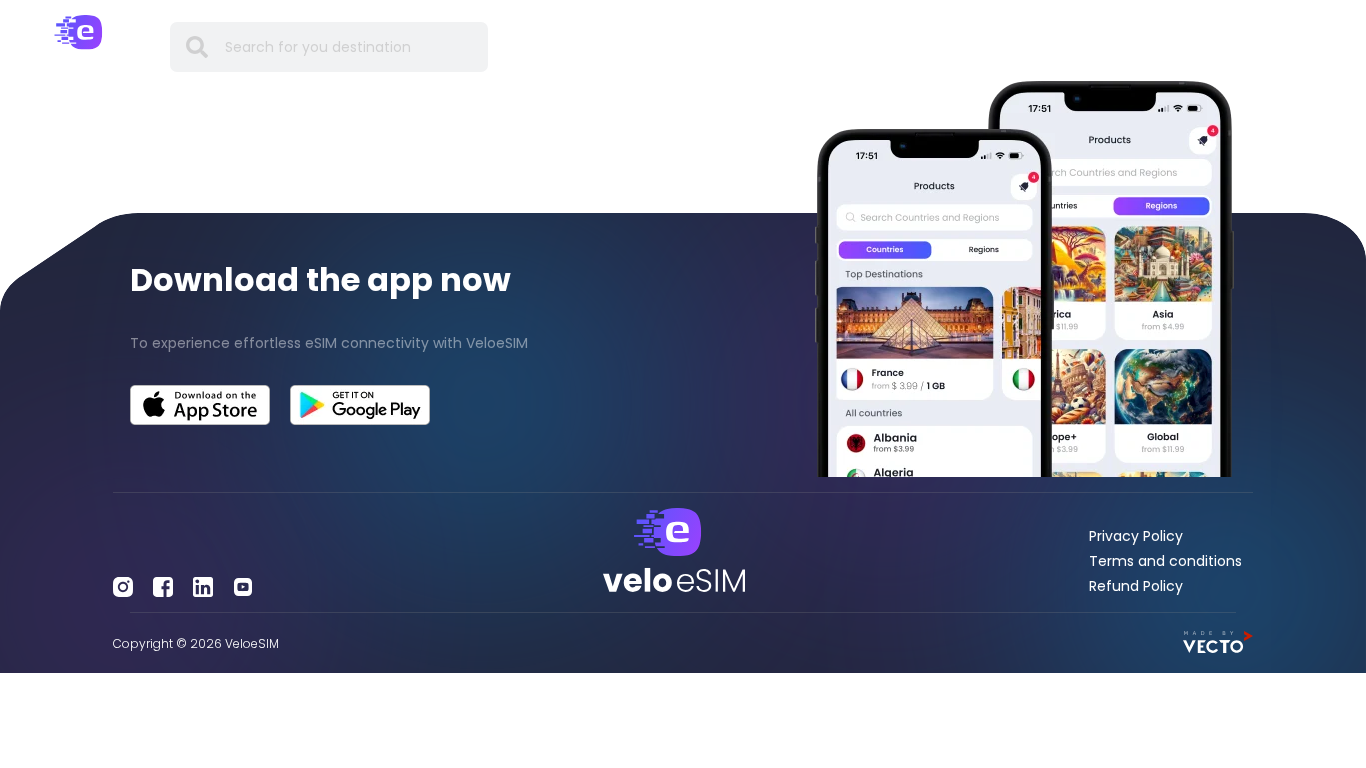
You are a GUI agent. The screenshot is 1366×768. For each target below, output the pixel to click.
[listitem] (341, 343)
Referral (1013, 46)
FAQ (890, 46)
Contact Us (1200, 46)
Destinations (599, 46)
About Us (1100, 46)
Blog (944, 46)
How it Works (803, 46)
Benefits (700, 46)
